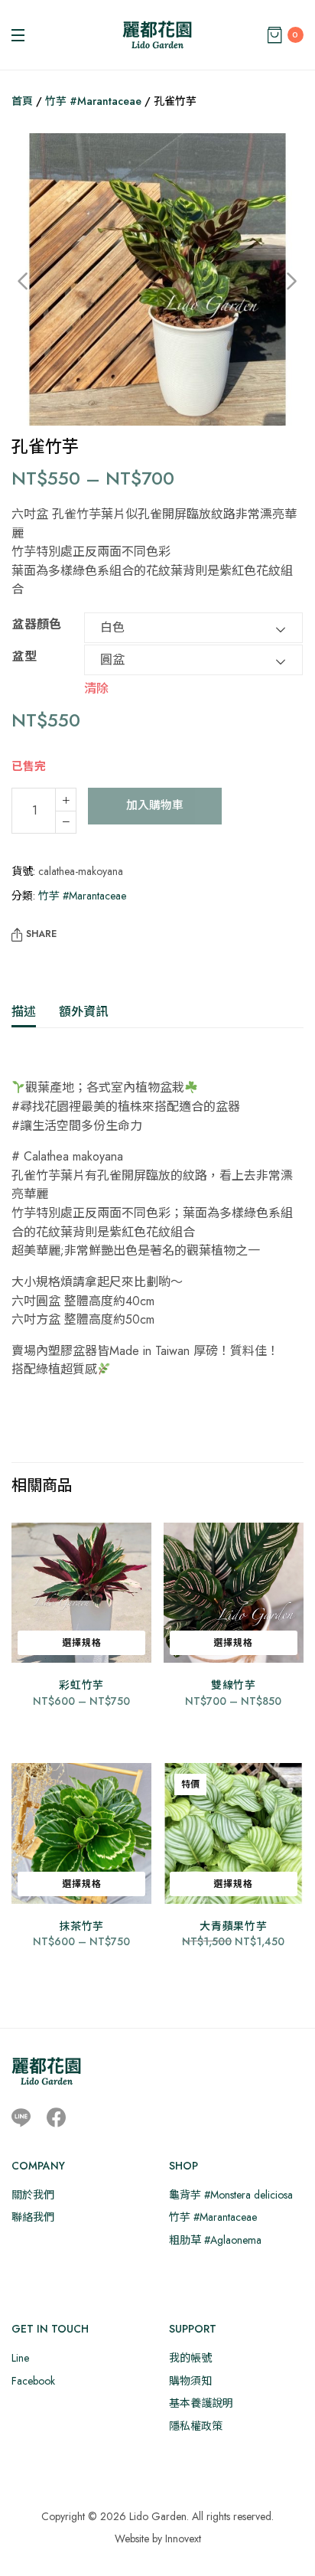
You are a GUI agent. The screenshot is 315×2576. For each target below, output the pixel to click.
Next (281, 282)
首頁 (22, 101)
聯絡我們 (33, 2217)
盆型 (24, 656)
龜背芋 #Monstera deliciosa (231, 2195)
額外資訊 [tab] (83, 1012)
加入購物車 (155, 805)
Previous (34, 282)
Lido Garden (158, 2516)
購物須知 (190, 2381)
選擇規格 (82, 1643)
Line (20, 2358)
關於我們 (33, 2195)
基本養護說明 (201, 2403)
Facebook (33, 2381)
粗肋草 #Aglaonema (215, 2240)
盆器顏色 (37, 624)
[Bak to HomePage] (46, 2071)
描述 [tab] (24, 1012)
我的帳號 (190, 2358)
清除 (96, 687)
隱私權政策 (196, 2426)
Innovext (183, 2538)
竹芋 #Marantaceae (93, 101)
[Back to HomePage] (157, 35)
